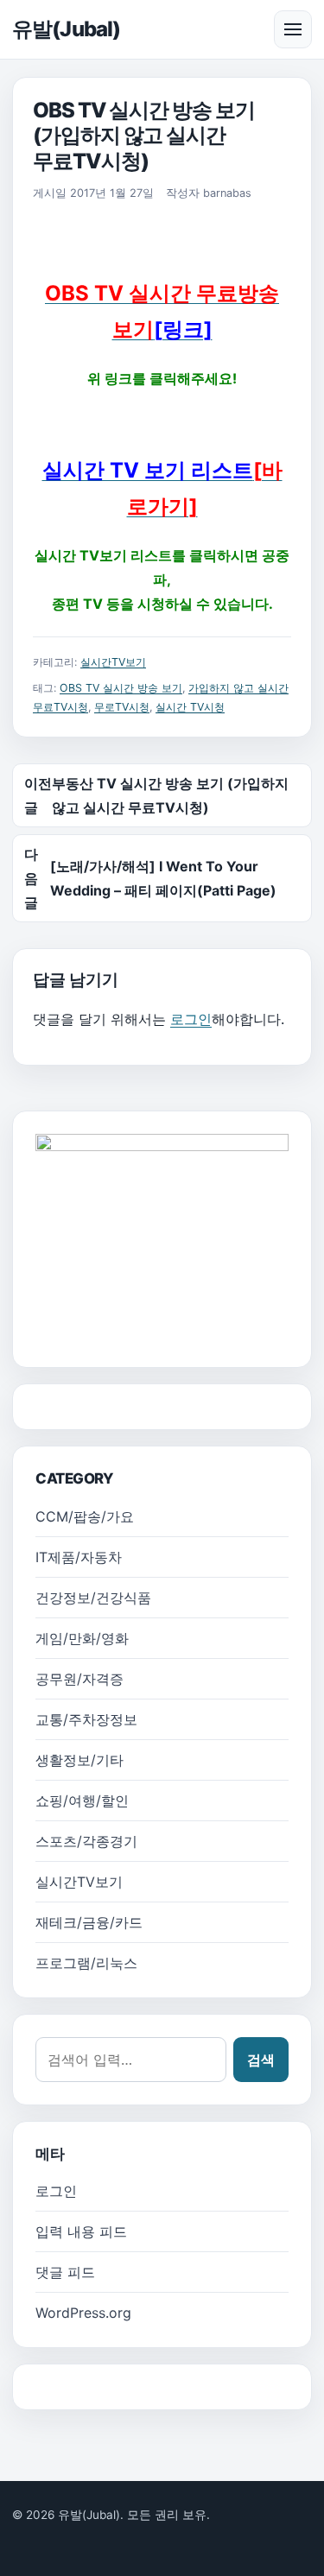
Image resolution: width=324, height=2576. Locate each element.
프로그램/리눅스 (86, 1963)
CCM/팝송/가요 (85, 1516)
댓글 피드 (65, 2272)
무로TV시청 (122, 707)
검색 (261, 2060)
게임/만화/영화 (82, 1638)
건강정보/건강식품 (93, 1598)
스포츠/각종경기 (86, 1841)
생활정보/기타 (79, 1760)
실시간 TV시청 (190, 707)
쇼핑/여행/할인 (82, 1801)
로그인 (191, 1019)
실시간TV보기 (113, 662)
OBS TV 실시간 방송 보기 (121, 688)
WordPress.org (83, 2313)
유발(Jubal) (66, 29)
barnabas (227, 193)
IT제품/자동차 (79, 1557)
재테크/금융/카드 (89, 1922)
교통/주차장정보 (86, 1719)
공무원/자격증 (79, 1679)
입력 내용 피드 (81, 2231)
